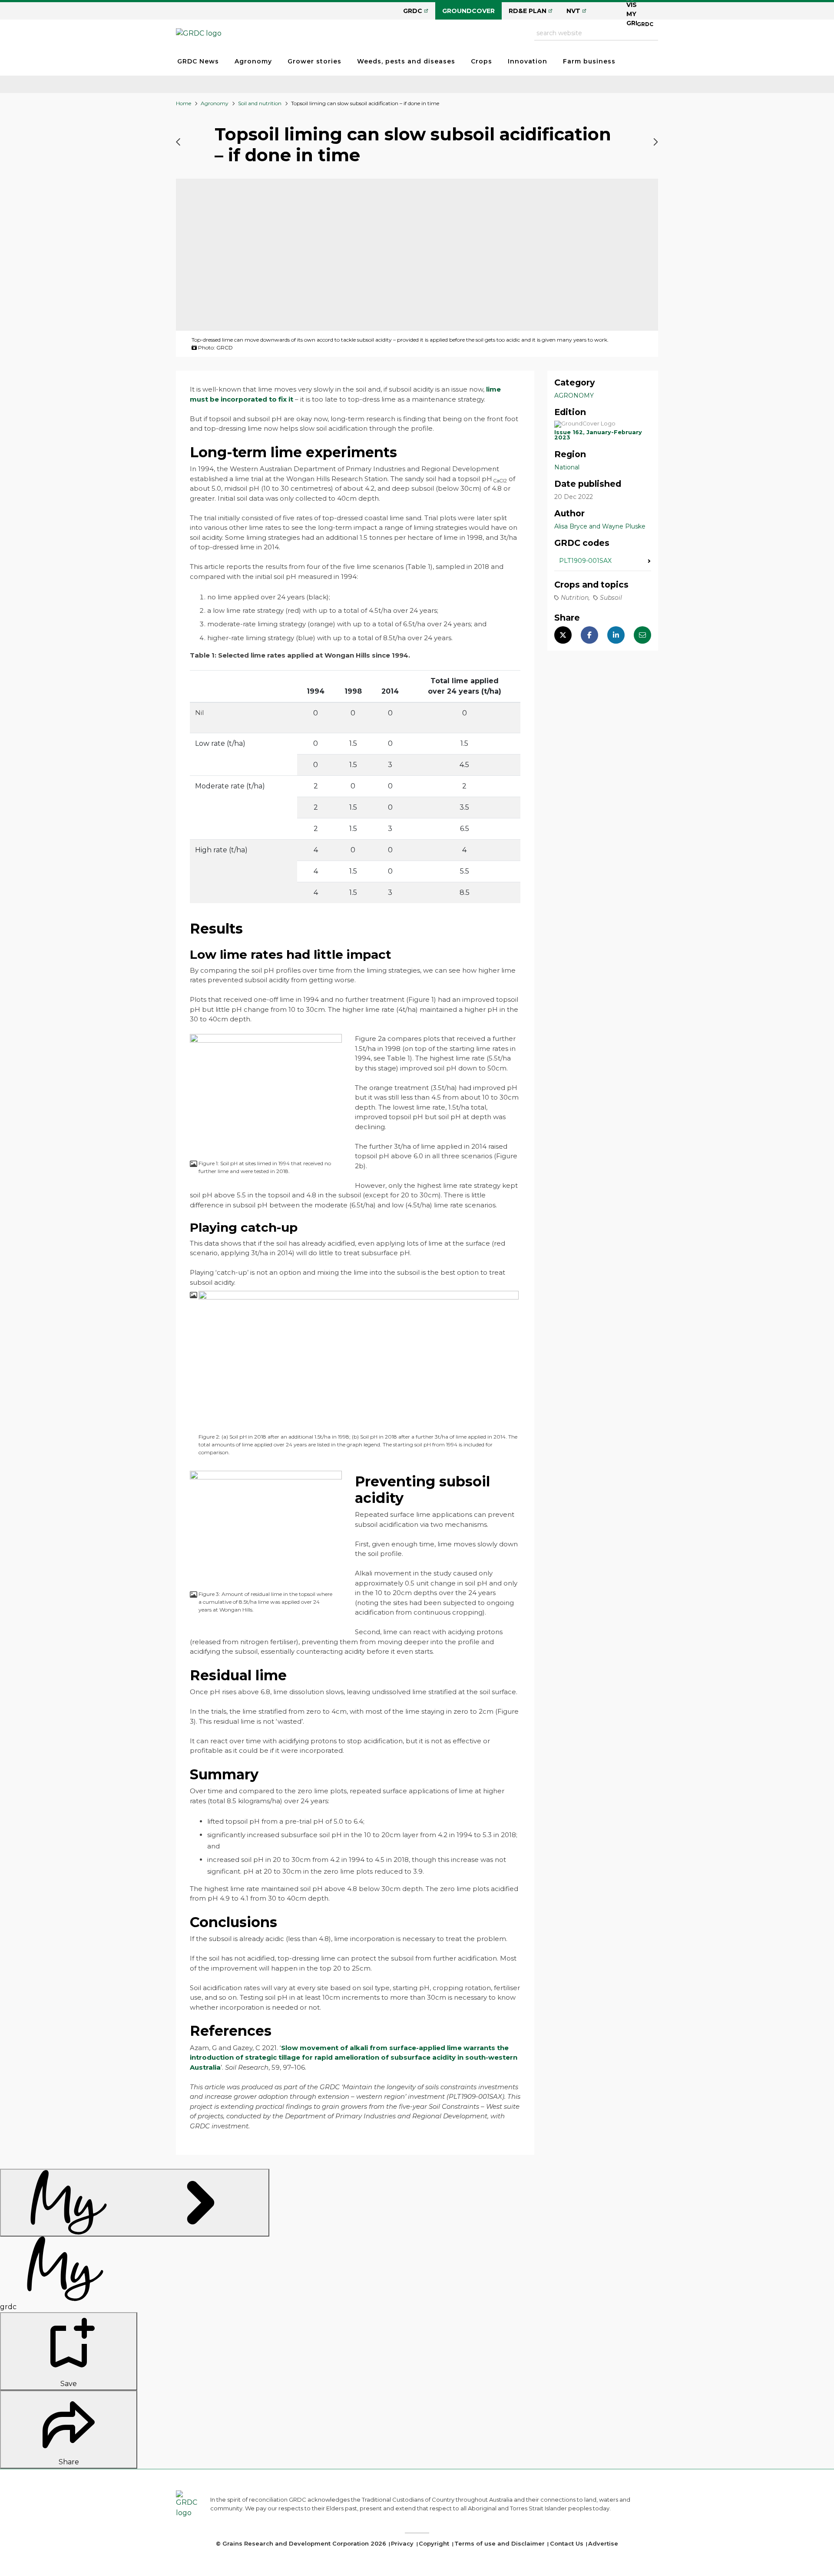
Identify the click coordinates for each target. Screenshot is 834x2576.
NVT (573, 11)
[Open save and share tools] (135, 2203)
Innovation (528, 61)
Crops (482, 61)
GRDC (413, 11)
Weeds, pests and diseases (406, 61)
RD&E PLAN (528, 11)
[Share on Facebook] (589, 635)
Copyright (434, 2543)
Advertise (603, 2543)
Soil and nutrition (260, 103)
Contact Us (567, 2543)
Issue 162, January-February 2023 (598, 435)
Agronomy (253, 61)
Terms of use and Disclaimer (500, 2543)
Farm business (589, 61)
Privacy (402, 2543)
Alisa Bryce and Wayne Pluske (600, 526)
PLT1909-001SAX (585, 561)
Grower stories (314, 61)
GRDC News (198, 61)
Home (184, 103)
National (567, 467)
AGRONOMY (574, 396)
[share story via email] (642, 635)
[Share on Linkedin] (616, 635)
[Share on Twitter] (563, 635)
